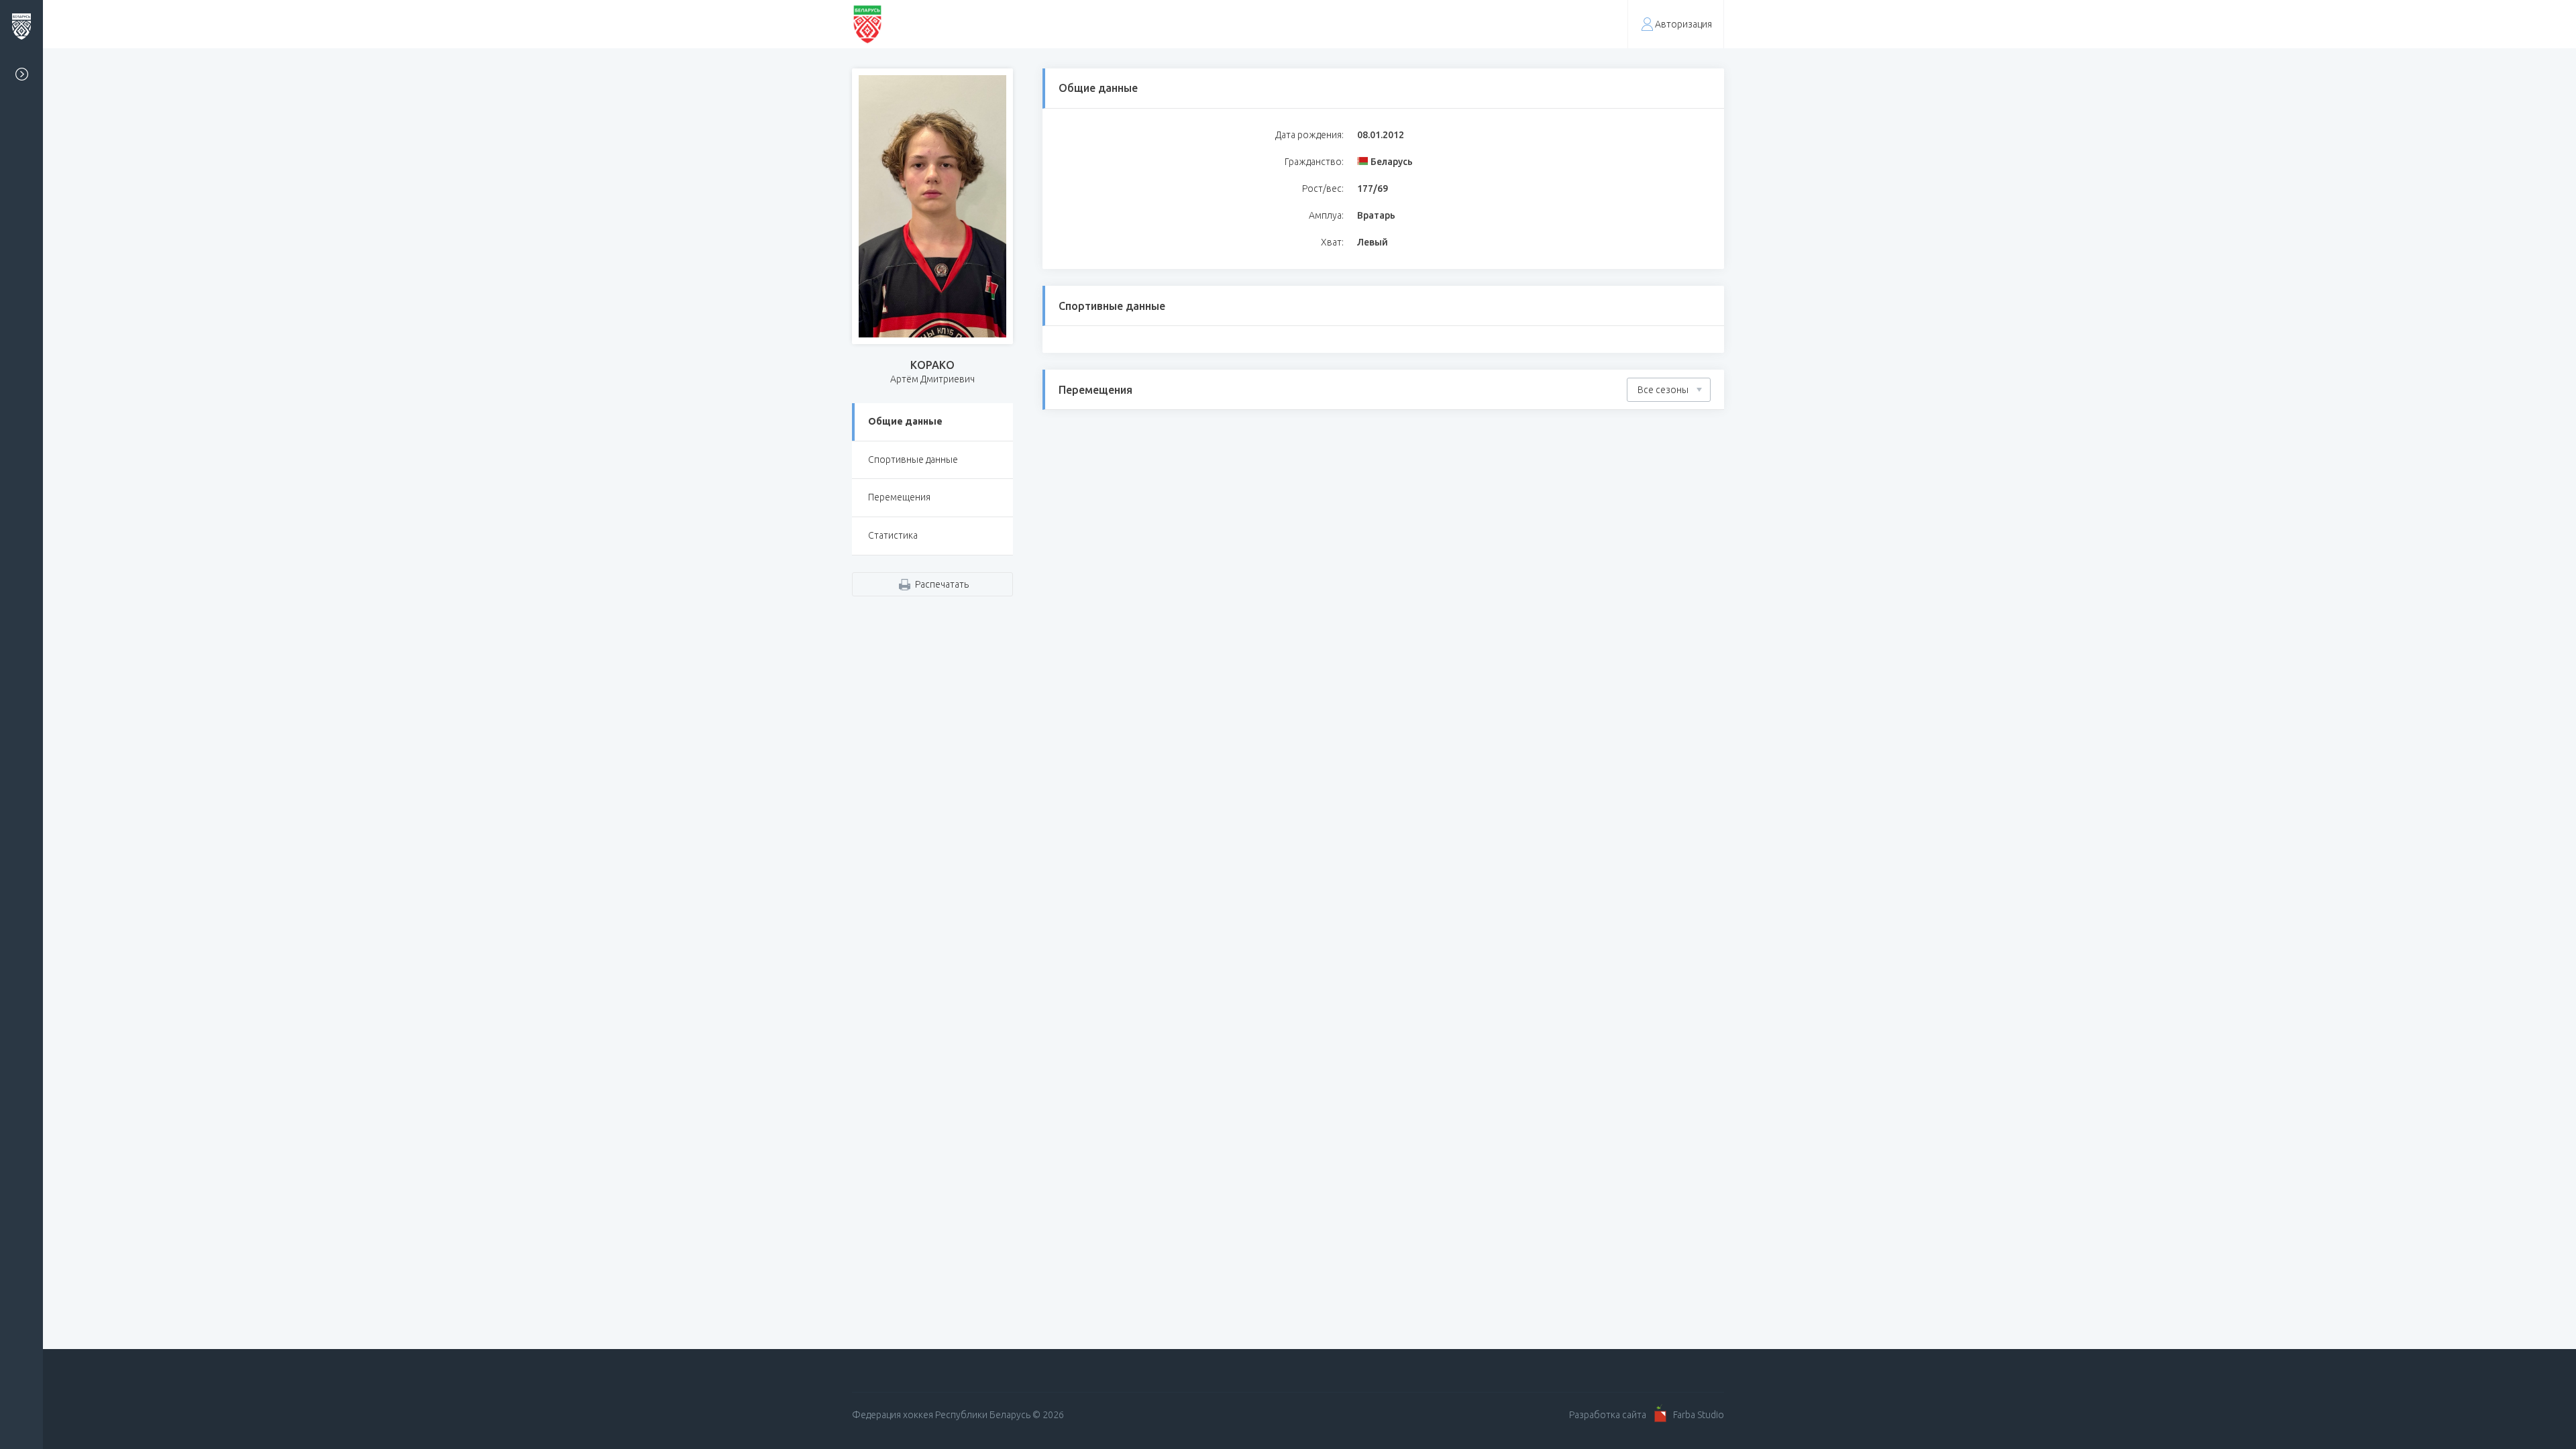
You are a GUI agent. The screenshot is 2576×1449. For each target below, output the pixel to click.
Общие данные (905, 421)
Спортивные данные (913, 460)
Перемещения (899, 497)
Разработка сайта (1608, 1415)
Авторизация (1683, 24)
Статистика (893, 535)
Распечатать (942, 584)
